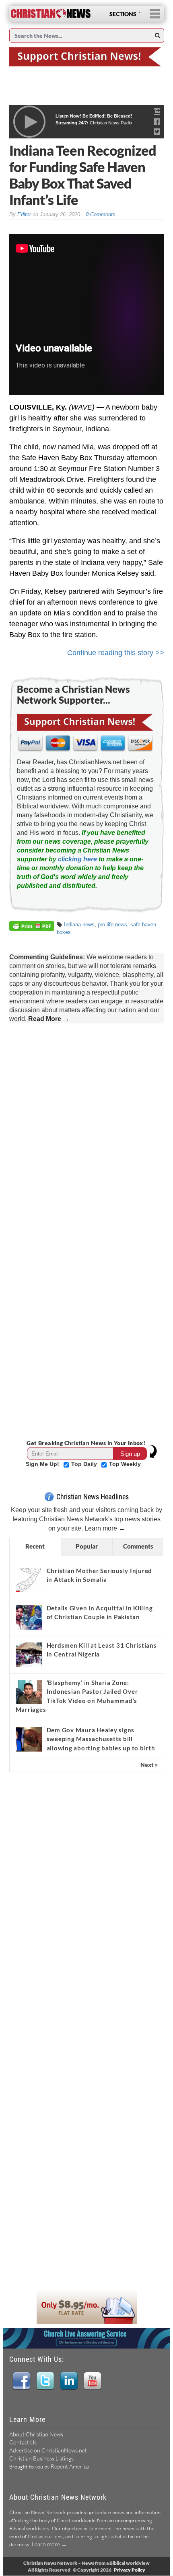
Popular (87, 1546)
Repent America (70, 2466)
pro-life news (112, 925)
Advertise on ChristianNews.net (48, 2450)
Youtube (92, 2381)
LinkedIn (69, 2381)
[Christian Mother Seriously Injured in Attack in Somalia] (29, 1580)
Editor (24, 214)
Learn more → (105, 1528)
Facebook (21, 2381)
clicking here (77, 859)
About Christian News (36, 2434)
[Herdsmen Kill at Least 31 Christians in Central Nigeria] (29, 1654)
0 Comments (101, 214)
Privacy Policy (130, 2570)
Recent (35, 1546)
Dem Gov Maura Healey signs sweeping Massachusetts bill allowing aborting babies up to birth (101, 1739)
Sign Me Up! (43, 1464)
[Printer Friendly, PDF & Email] (33, 927)
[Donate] (87, 56)
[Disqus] (87, 1129)
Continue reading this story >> (116, 653)
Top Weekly (125, 1464)
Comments (138, 1546)
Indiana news (79, 925)
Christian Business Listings (41, 2458)
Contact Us (23, 2442)
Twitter (45, 2381)
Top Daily (85, 1464)
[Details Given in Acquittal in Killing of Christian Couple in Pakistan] (29, 1617)
